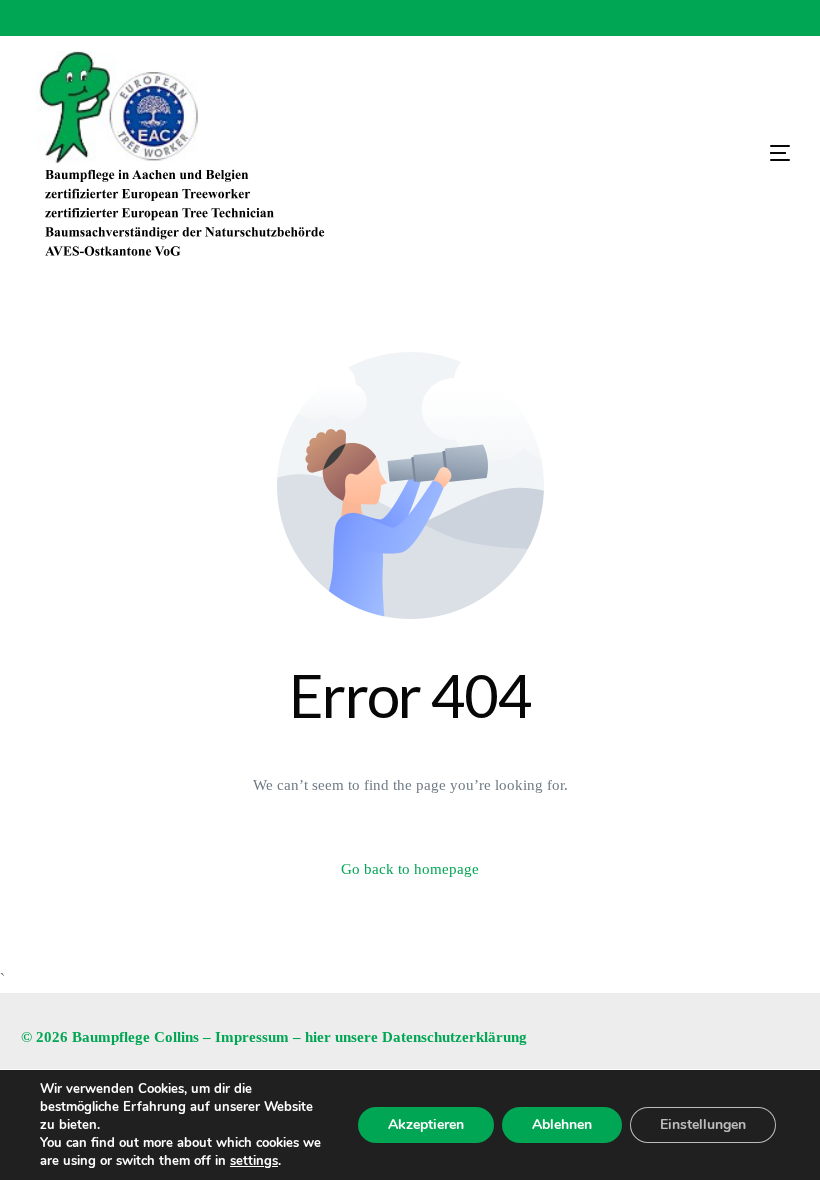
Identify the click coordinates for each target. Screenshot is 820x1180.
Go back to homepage (410, 869)
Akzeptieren (426, 1124)
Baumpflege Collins (135, 1037)
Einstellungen (703, 1124)
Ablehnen (562, 1124)
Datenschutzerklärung (454, 1037)
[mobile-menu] (680, 153)
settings (254, 1161)
